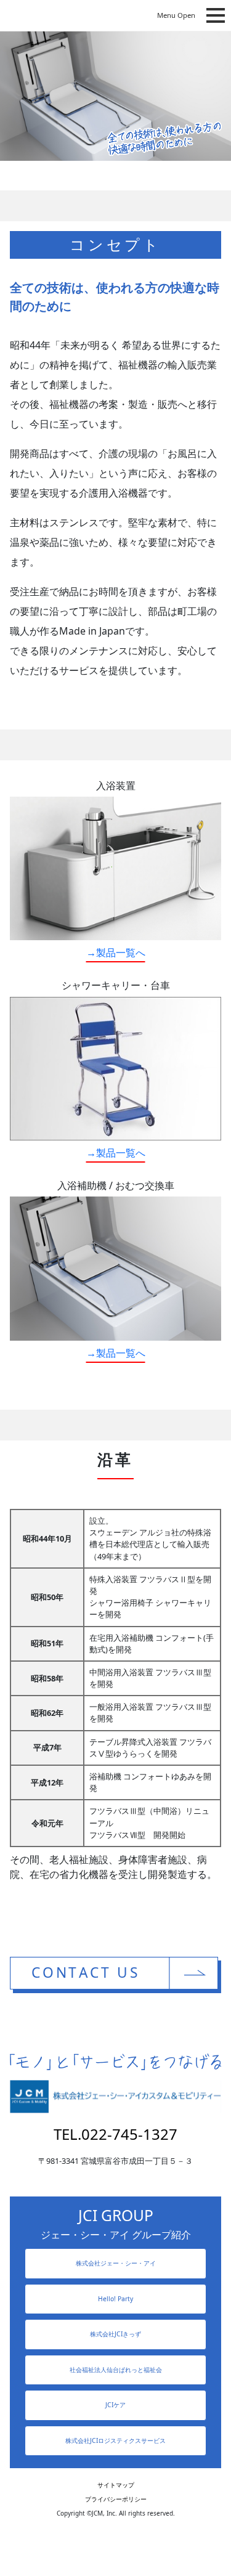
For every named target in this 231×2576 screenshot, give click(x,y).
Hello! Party (115, 2299)
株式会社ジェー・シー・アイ (116, 2263)
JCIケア (115, 2405)
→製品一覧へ (116, 953)
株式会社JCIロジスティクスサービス (115, 2440)
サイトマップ (116, 2485)
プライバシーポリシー (116, 2499)
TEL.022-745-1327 (115, 2134)
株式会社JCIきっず (115, 2334)
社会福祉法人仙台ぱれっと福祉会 (116, 2370)
